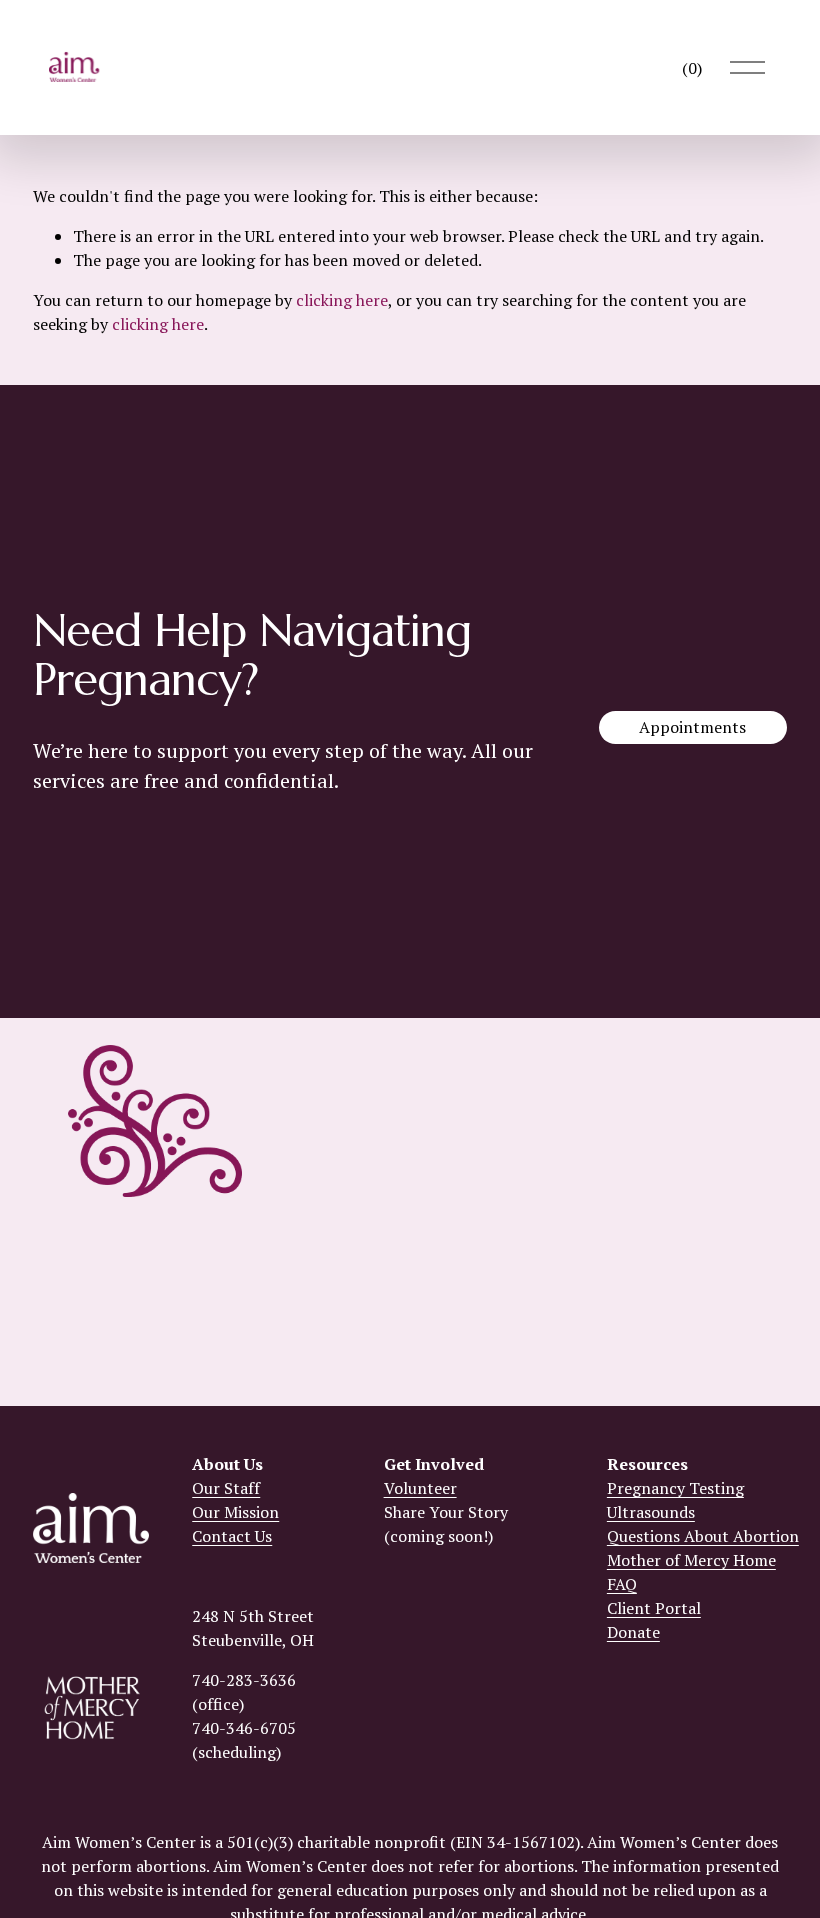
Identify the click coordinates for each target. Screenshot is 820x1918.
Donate (633, 1632)
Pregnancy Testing (675, 1488)
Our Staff (226, 1488)
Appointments (692, 727)
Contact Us (232, 1536)
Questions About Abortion (703, 1536)
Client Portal (654, 1608)
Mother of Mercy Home (691, 1560)
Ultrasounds (651, 1512)
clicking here (342, 300)
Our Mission (235, 1512)
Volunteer (420, 1488)
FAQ (622, 1584)
